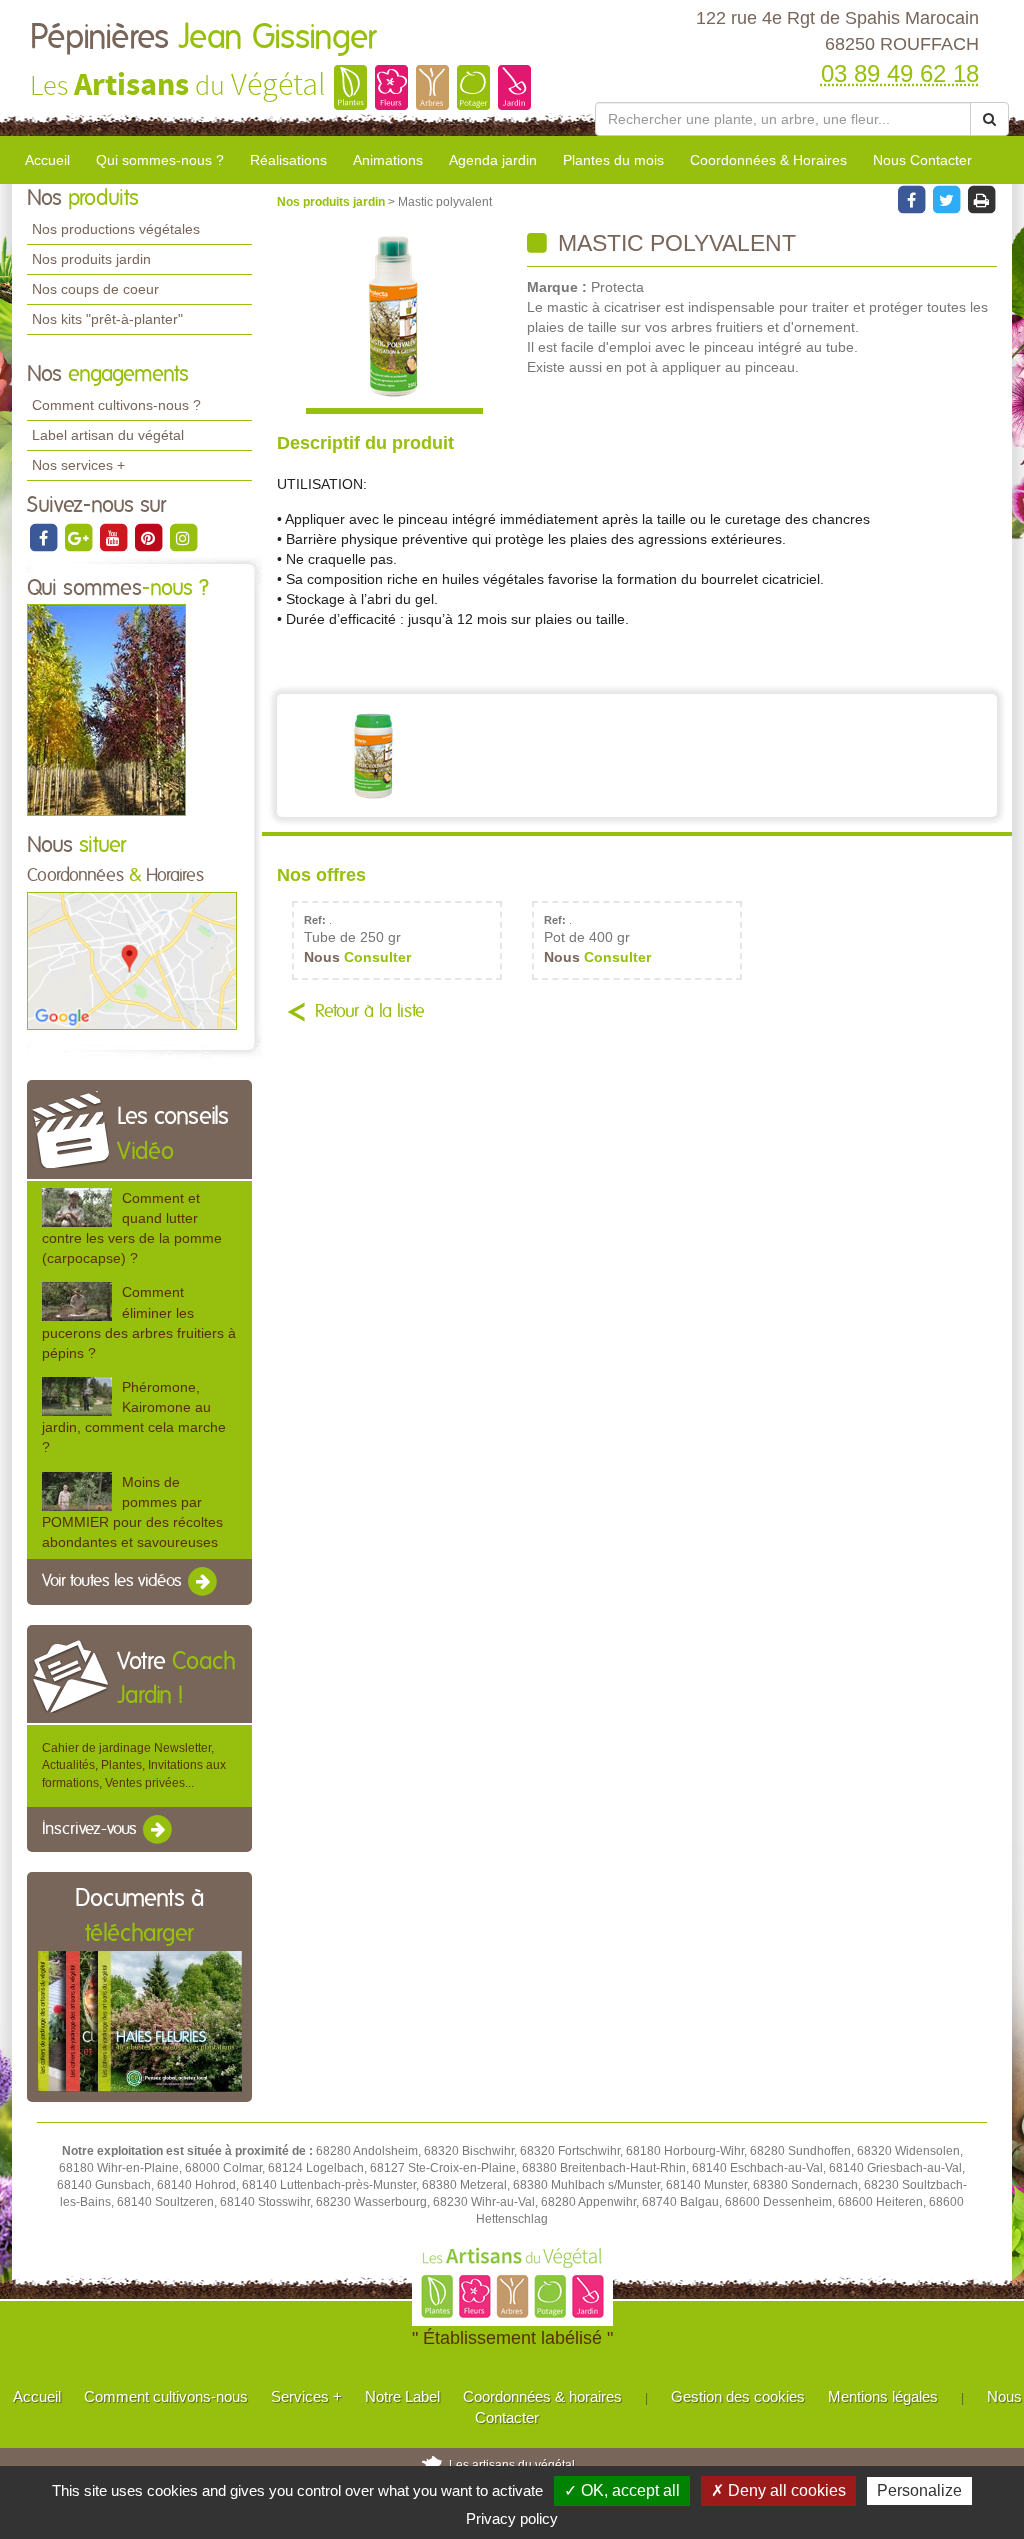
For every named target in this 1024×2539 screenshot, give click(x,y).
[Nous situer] (132, 960)
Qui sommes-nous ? (160, 160)
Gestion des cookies (738, 2396)
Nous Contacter (922, 160)
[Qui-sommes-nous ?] (106, 710)
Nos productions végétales (116, 229)
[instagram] (183, 537)
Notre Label (402, 2396)
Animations (388, 160)
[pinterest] (149, 537)
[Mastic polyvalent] (394, 322)
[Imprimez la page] (981, 199)
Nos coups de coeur (95, 289)
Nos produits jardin (91, 259)
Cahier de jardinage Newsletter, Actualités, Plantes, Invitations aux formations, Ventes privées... (134, 1765)
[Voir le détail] (77, 1207)
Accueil (47, 160)
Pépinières (203, 38)
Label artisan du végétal (108, 435)
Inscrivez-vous (91, 1829)
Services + (306, 2396)
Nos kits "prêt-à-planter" (107, 319)
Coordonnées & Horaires (768, 160)
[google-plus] (79, 537)
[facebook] (44, 537)
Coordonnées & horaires (542, 2396)
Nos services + (78, 465)
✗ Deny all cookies (778, 2490)
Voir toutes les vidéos (114, 1581)
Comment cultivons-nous (166, 2396)
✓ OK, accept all (622, 2490)
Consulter (357, 957)
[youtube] (114, 537)
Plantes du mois (613, 160)
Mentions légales (883, 2396)
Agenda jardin (493, 160)
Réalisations (288, 160)
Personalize (919, 2490)
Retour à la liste (370, 1012)
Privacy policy (512, 2518)
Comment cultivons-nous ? (116, 405)
